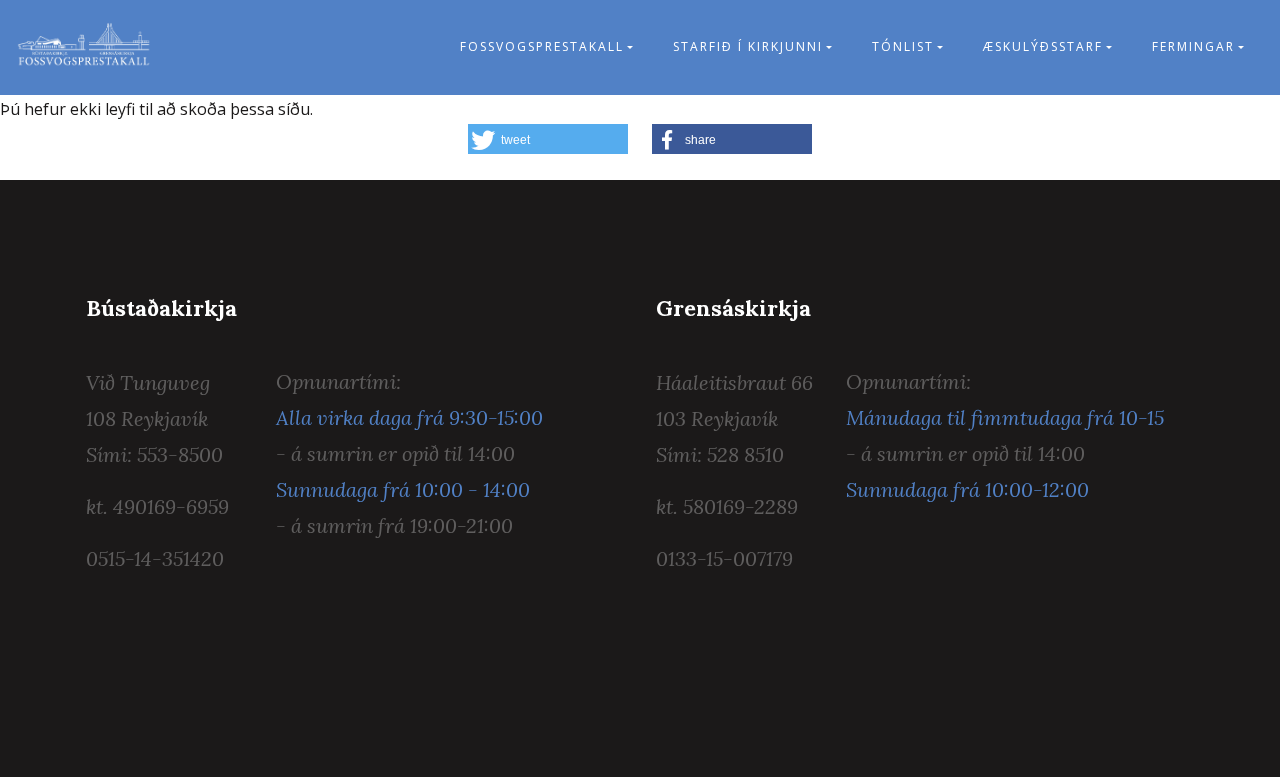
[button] (548, 139)
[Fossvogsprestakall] (84, 47)
